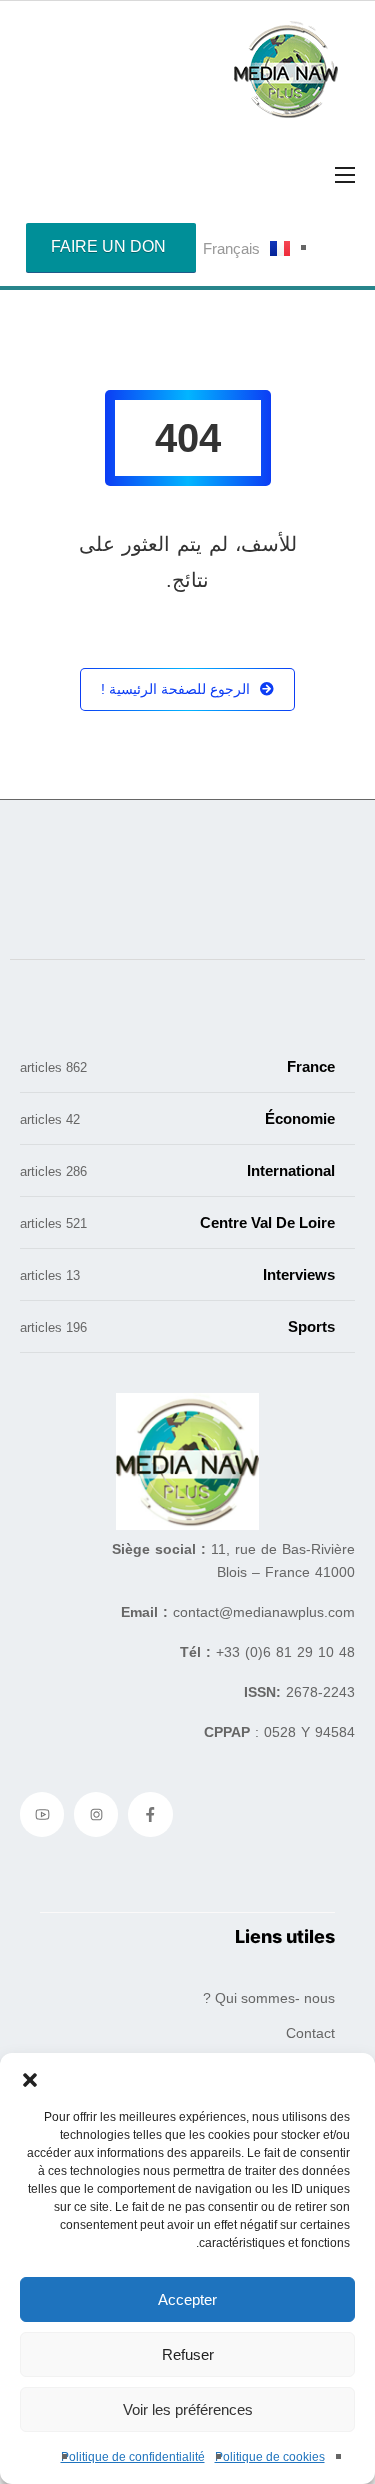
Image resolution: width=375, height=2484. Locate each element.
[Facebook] (150, 1814)
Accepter (187, 2299)
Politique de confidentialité (133, 2457)
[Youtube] (42, 1814)
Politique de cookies (270, 2457)
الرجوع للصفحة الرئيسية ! (175, 689)
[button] (30, 2078)
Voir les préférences (188, 2409)
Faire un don (108, 246)
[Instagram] (96, 1814)
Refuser (188, 2354)
